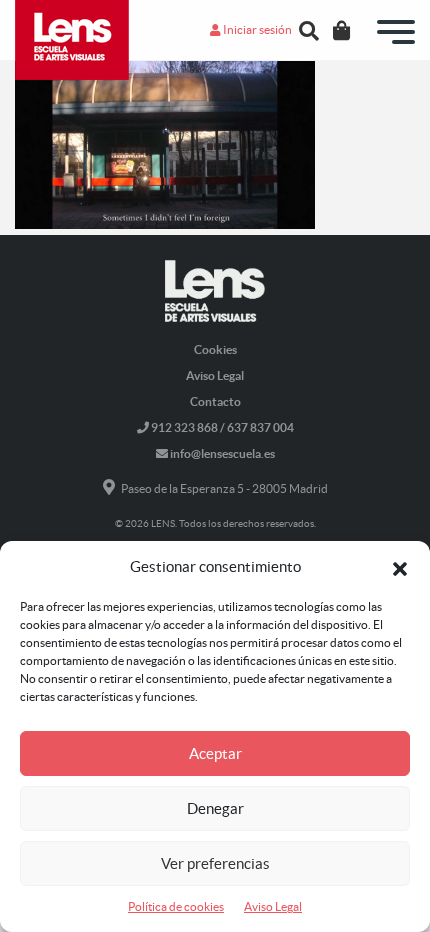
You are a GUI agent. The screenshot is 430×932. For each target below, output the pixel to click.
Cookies (215, 349)
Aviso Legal (273, 906)
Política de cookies (176, 906)
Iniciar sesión (256, 29)
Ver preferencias (215, 863)
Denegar (215, 808)
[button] (400, 567)
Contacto (215, 401)
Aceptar (215, 753)
